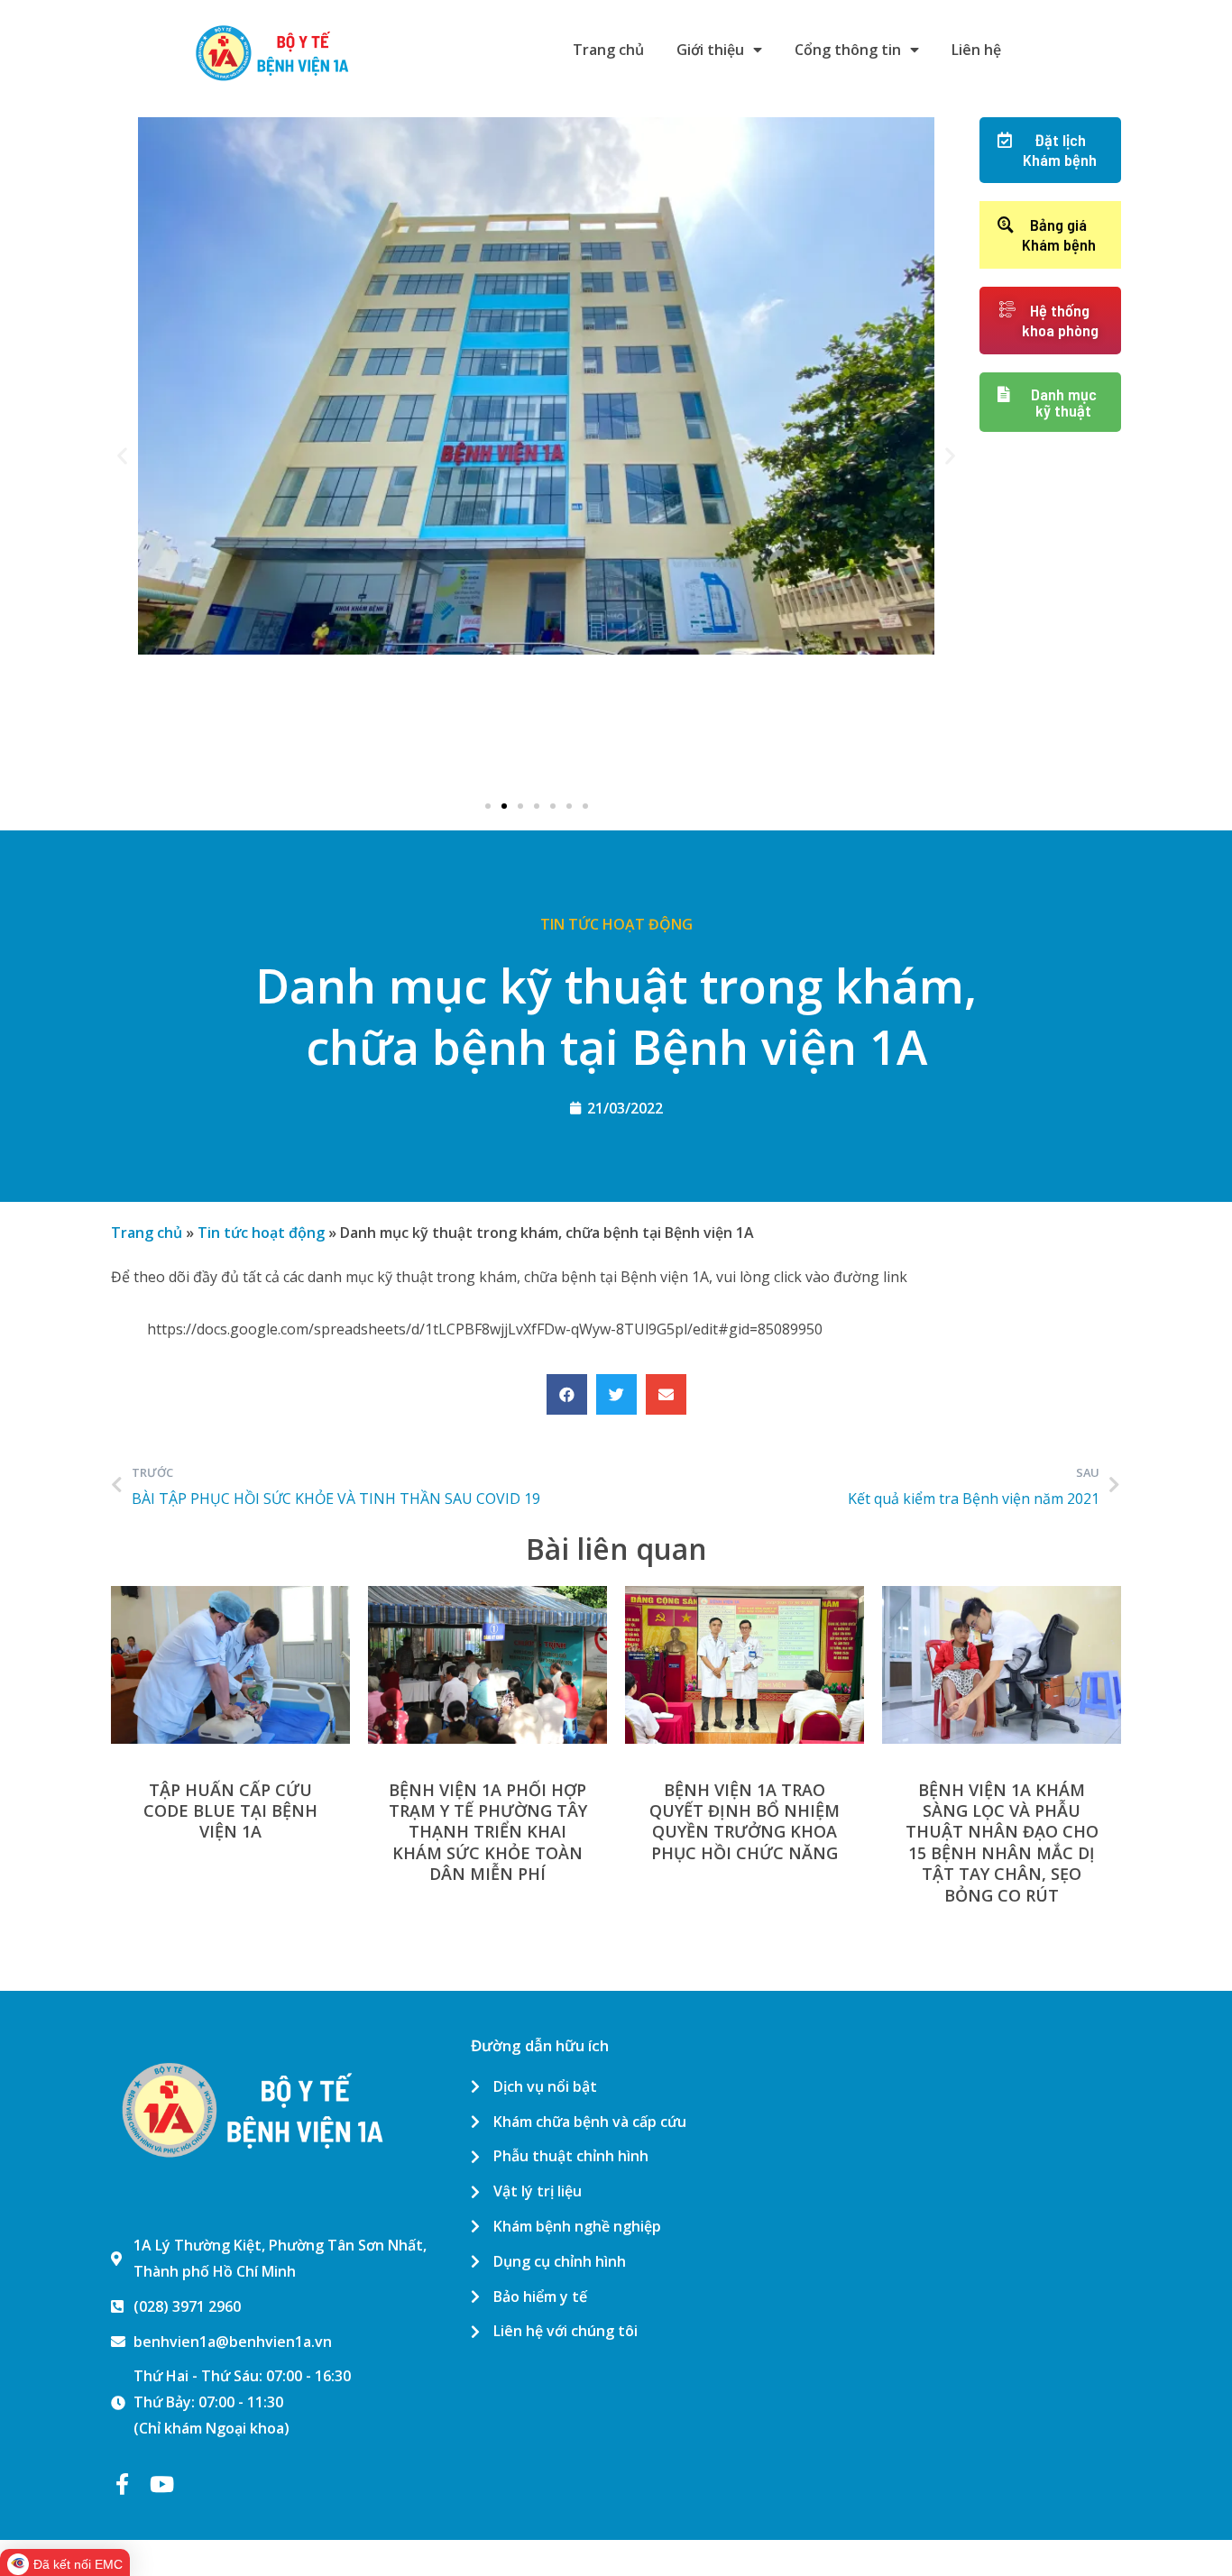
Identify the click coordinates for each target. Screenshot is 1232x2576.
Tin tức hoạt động (616, 924)
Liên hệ (976, 50)
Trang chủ (608, 50)
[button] (488, 806)
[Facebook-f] (122, 2484)
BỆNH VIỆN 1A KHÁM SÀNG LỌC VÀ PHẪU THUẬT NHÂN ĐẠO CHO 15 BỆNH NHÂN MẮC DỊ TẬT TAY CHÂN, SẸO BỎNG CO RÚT (1002, 1843)
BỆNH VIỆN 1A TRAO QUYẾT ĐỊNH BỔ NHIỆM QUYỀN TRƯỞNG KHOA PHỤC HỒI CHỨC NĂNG (745, 1821)
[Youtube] (161, 2484)
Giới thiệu (710, 50)
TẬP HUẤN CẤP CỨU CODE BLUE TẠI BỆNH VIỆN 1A (230, 1811)
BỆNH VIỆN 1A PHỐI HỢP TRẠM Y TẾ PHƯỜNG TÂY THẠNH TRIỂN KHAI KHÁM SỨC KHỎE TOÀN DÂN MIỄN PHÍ (488, 1832)
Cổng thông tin (848, 50)
